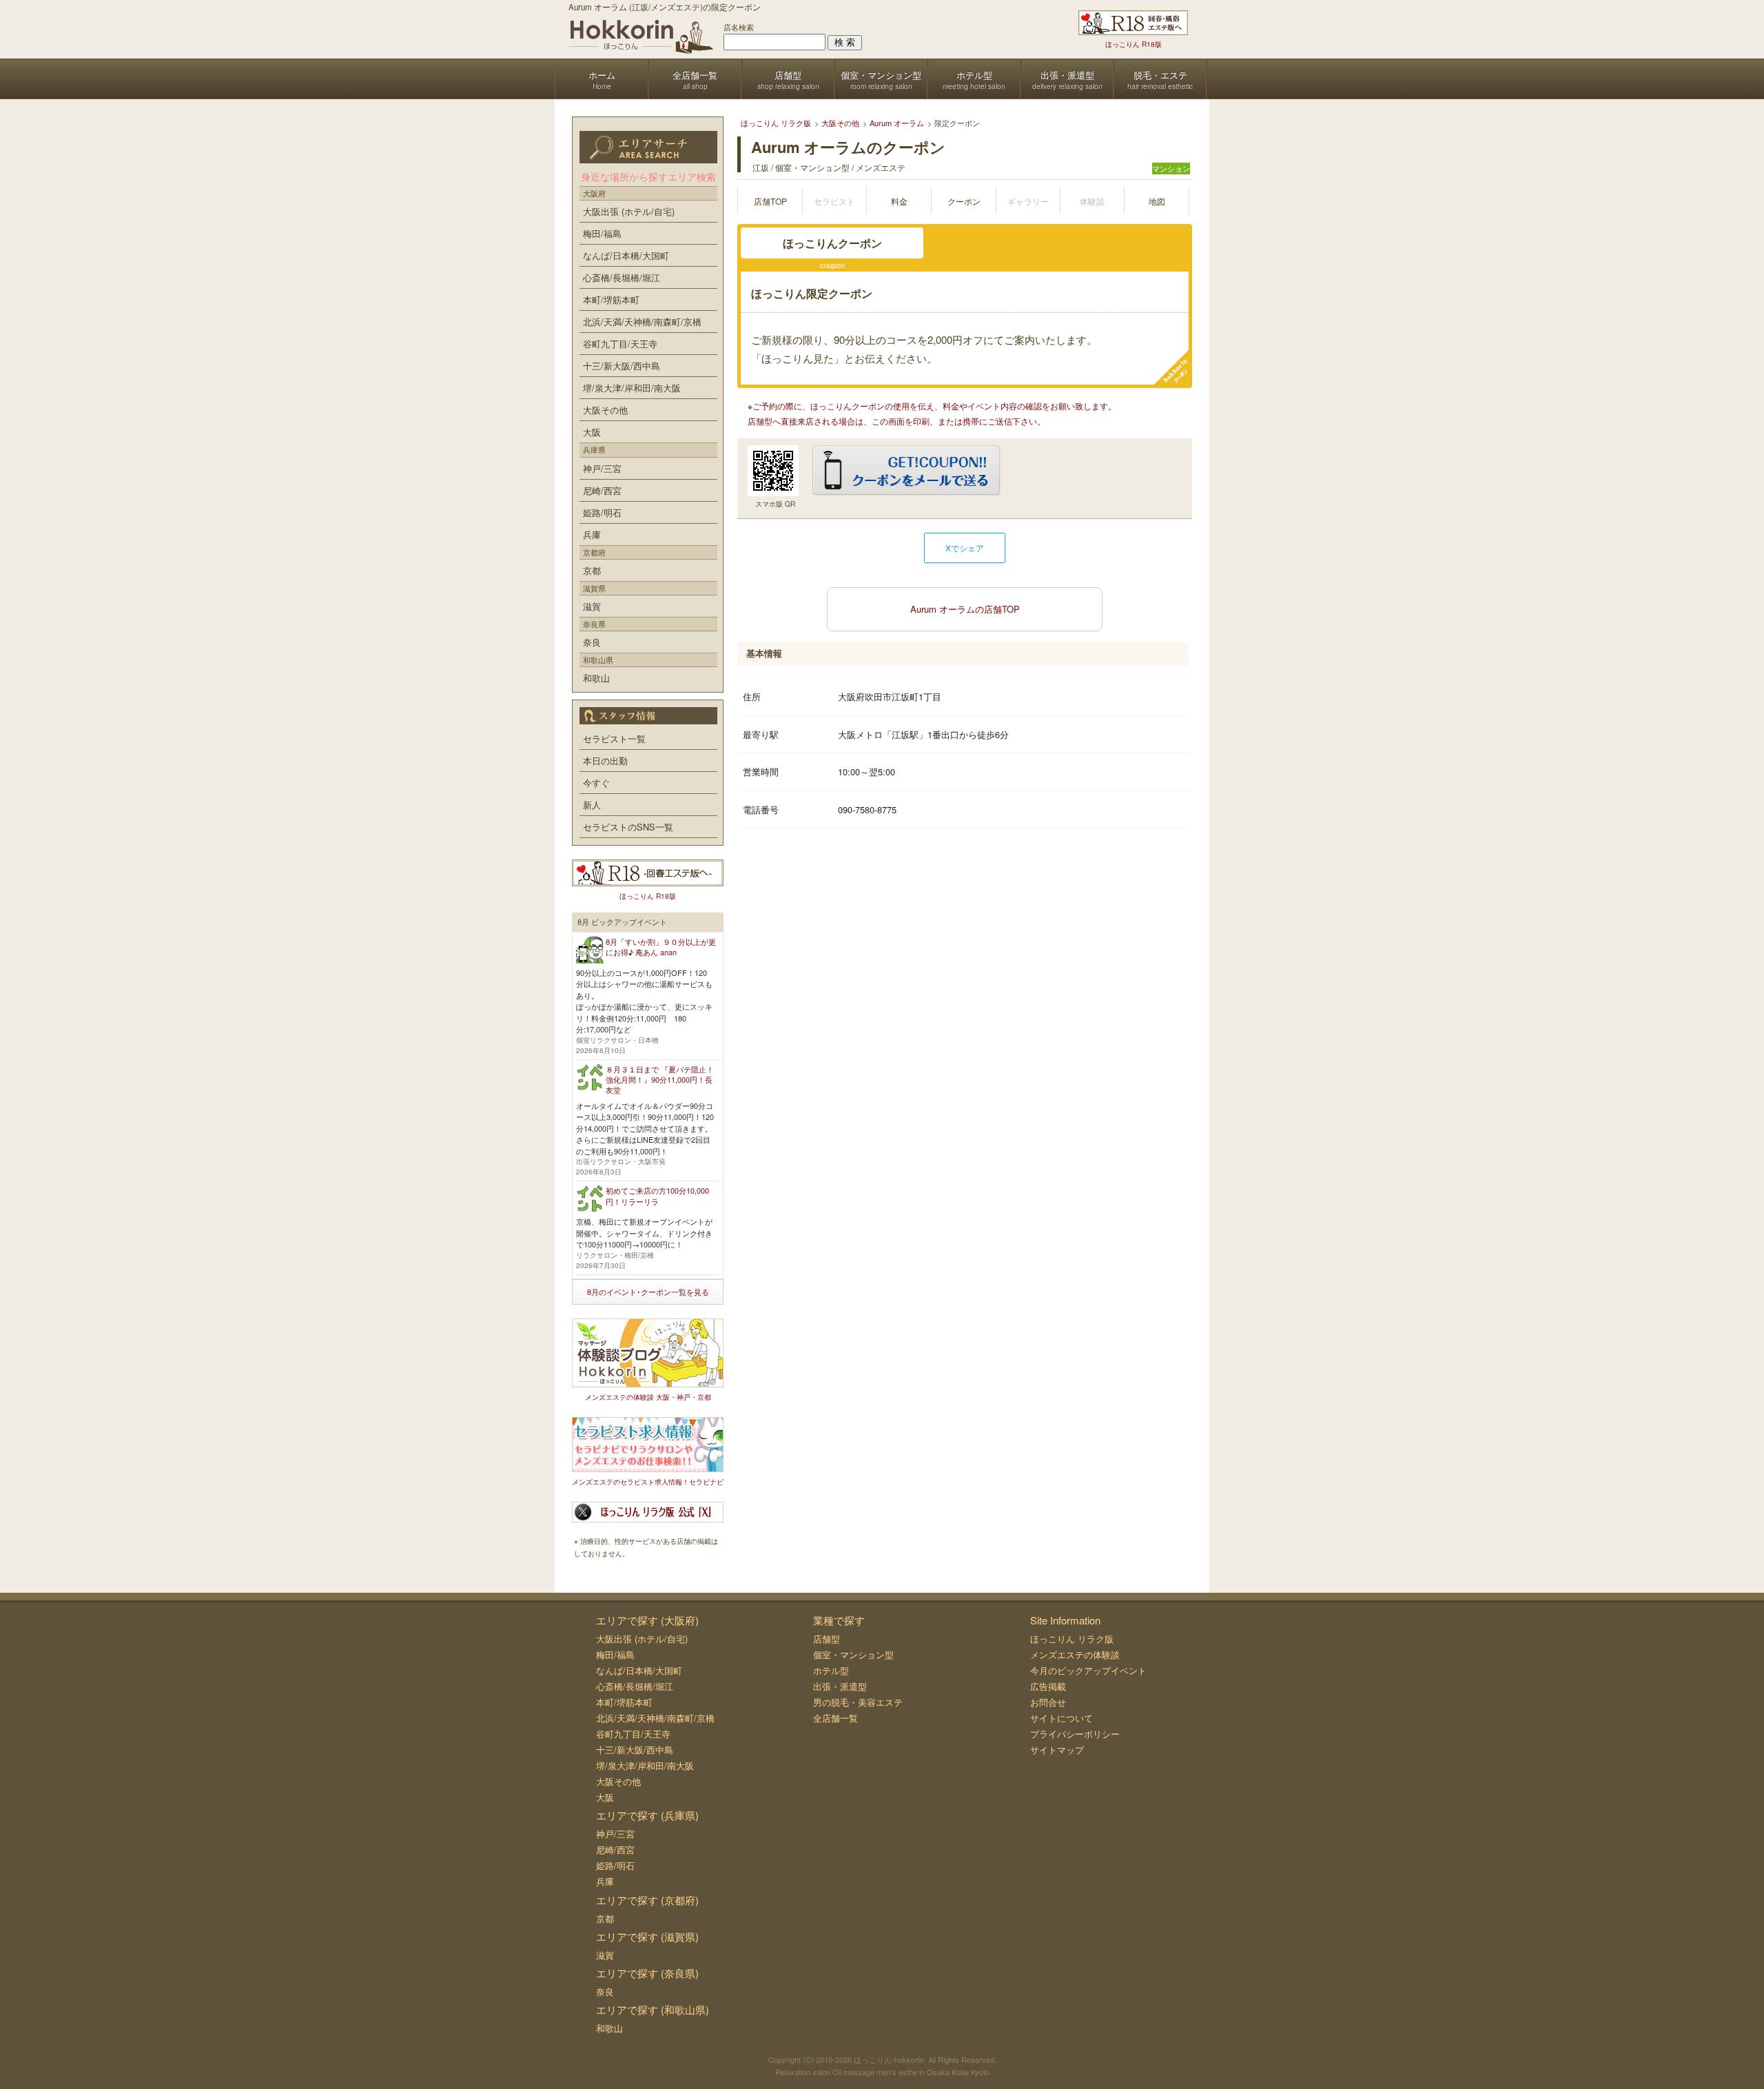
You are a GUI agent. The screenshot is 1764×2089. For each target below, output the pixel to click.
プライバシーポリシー (1075, 1734)
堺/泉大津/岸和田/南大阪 (632, 388)
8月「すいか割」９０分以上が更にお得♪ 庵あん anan (661, 947)
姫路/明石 (602, 512)
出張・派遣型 (840, 1686)
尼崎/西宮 (602, 490)
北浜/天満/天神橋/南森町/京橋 (642, 322)
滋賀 (592, 606)
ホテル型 (831, 1670)
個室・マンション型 (853, 1654)
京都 (592, 570)
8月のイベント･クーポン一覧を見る (648, 1292)
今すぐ (596, 783)
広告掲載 (1048, 1686)
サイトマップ (1057, 1750)
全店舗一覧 (835, 1718)
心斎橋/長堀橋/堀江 (622, 277)
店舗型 (827, 1639)
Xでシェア (965, 548)
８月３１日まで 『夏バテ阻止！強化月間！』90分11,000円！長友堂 (660, 1080)
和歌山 (596, 678)
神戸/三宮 (602, 468)
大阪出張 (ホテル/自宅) (629, 211)
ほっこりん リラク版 (1072, 1639)
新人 (592, 805)
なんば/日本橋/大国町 (626, 255)
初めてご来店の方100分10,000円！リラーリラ (657, 1195)
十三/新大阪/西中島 (622, 366)
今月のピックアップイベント (1088, 1670)
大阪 (592, 432)
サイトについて (1062, 1718)
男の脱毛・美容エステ (858, 1702)
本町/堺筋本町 (611, 299)
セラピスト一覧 (614, 738)
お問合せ (1048, 1702)
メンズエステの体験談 (1075, 1654)
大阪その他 (605, 410)
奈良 (592, 642)
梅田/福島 (602, 233)
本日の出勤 (605, 761)
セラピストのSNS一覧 (628, 827)
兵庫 (592, 534)
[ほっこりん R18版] (1133, 23)
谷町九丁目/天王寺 (620, 344)
